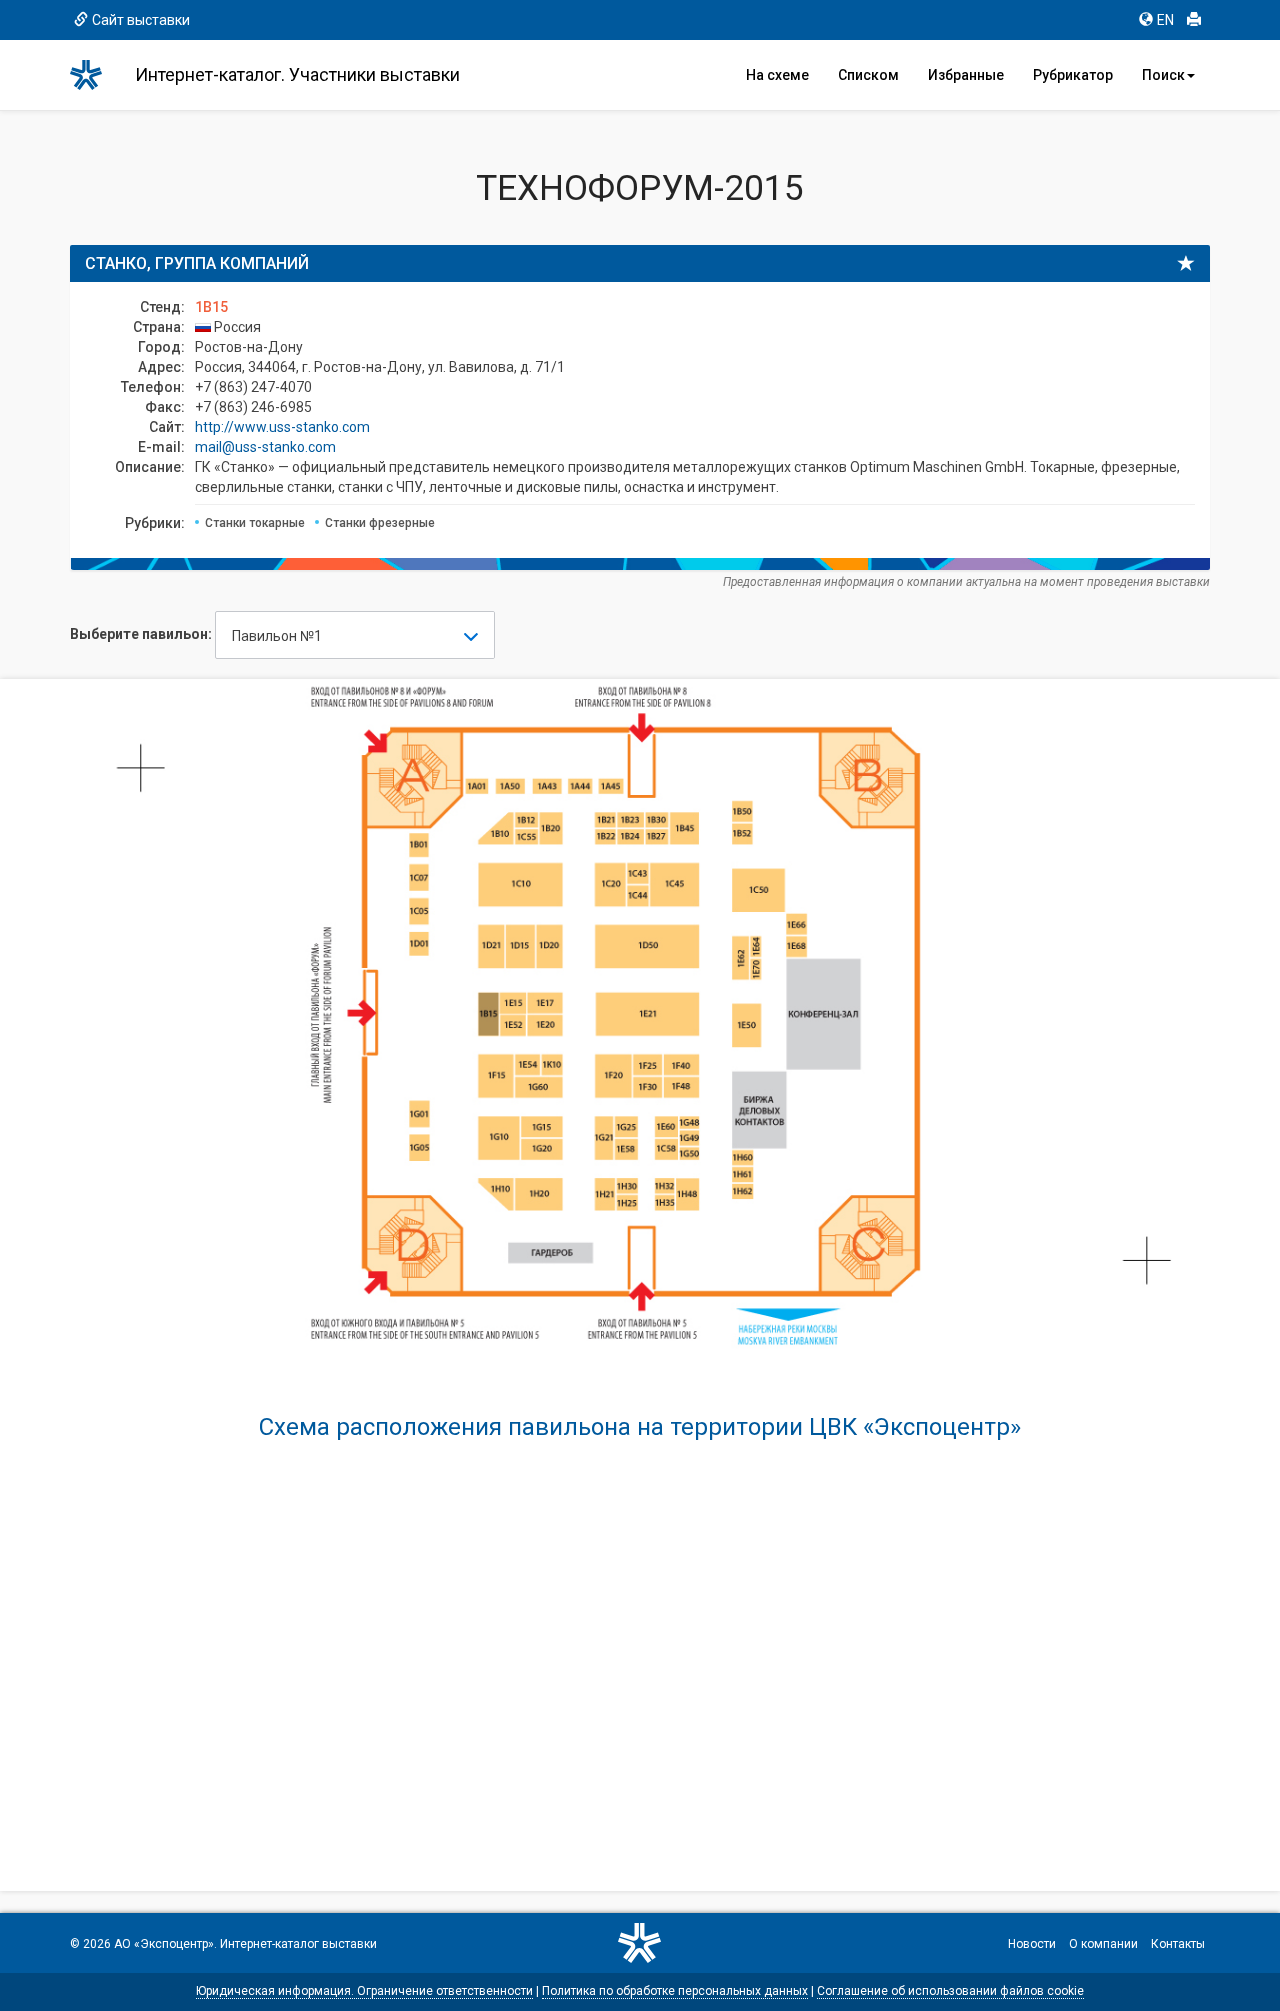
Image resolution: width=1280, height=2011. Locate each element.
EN (1165, 20)
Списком (868, 75)
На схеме (777, 75)
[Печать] (1194, 20)
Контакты (1178, 1944)
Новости (1032, 1944)
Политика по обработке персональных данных (675, 1991)
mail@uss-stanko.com (265, 447)
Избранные (966, 75)
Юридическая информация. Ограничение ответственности (364, 1991)
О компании (1103, 1944)
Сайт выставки (141, 20)
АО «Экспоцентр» (164, 1944)
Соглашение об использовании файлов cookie (950, 1991)
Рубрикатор (1073, 75)
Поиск (1163, 75)
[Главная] (95, 75)
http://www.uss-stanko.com (282, 427)
